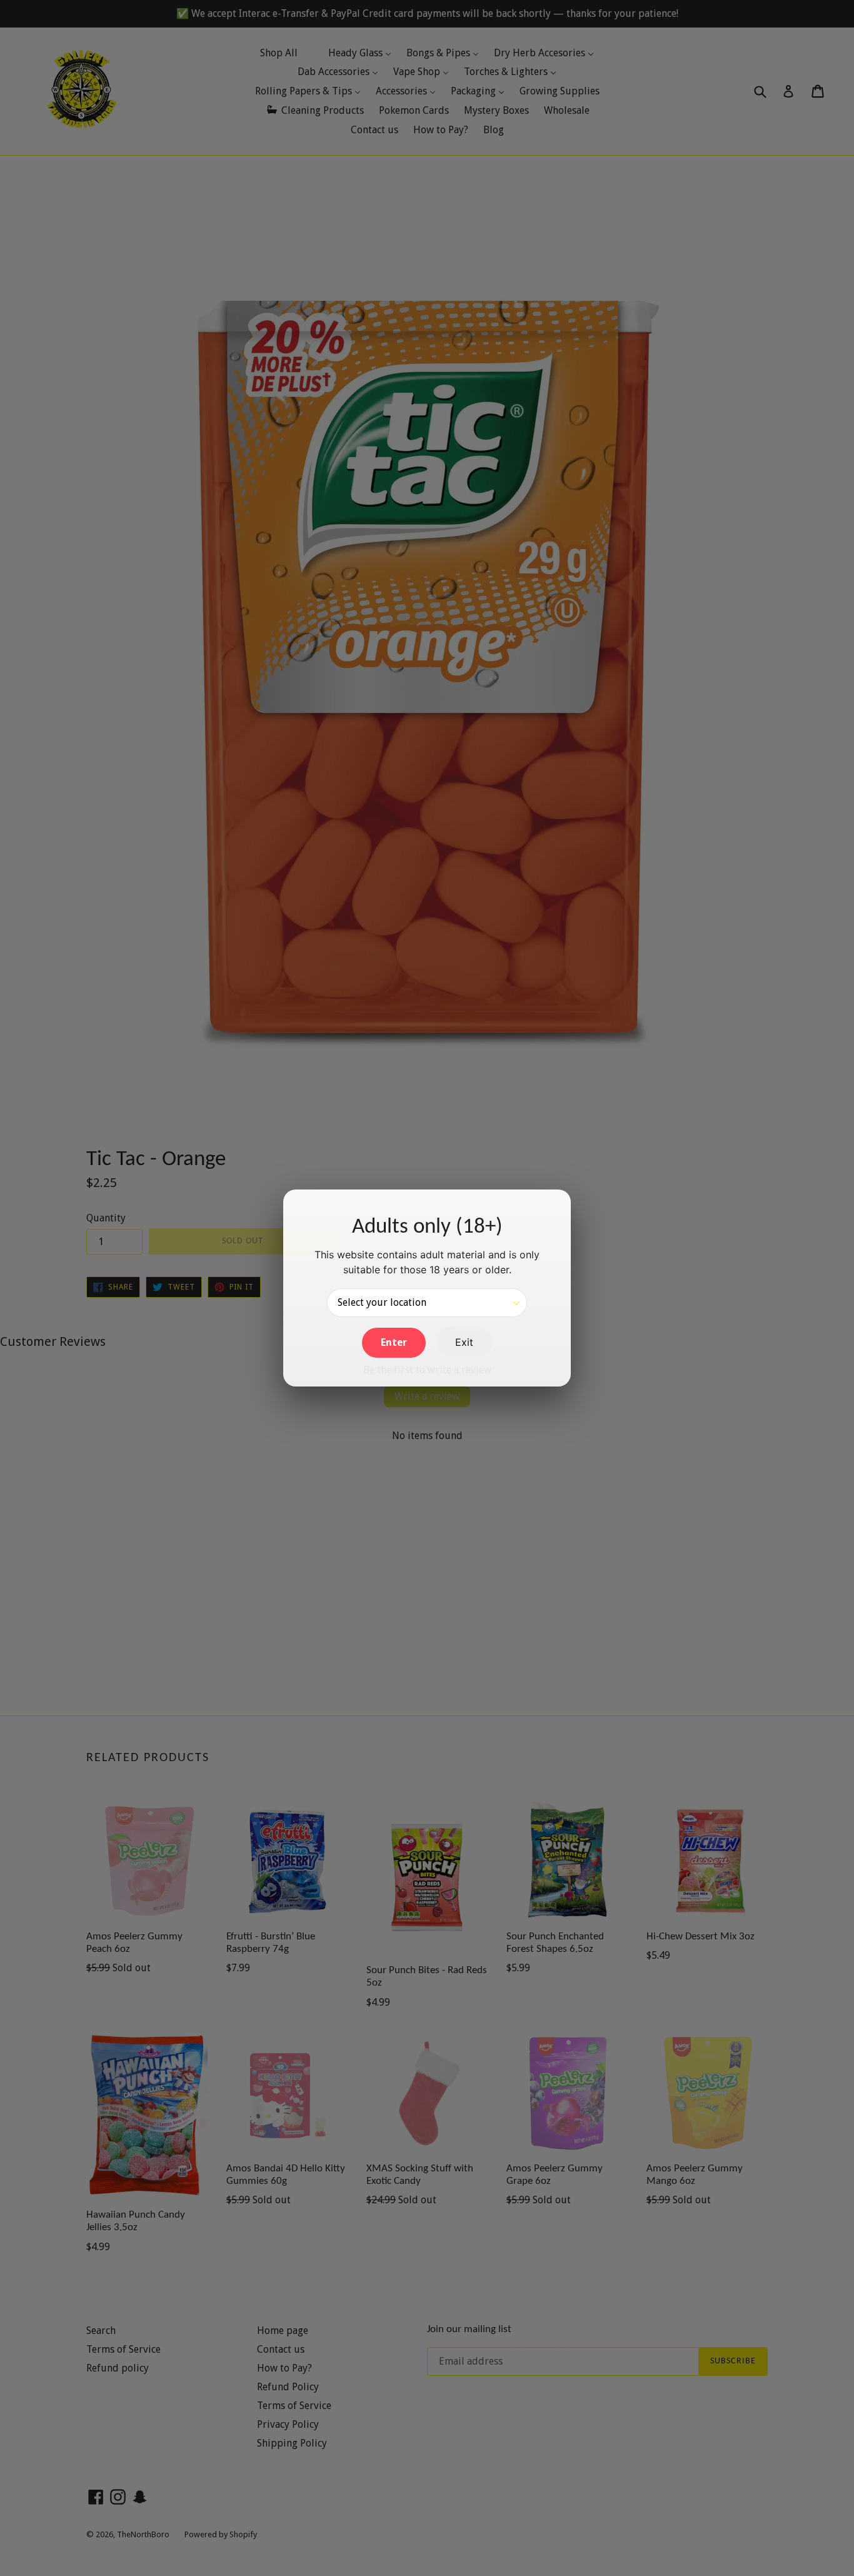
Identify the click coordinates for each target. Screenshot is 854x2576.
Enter (394, 1342)
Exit (464, 1342)
